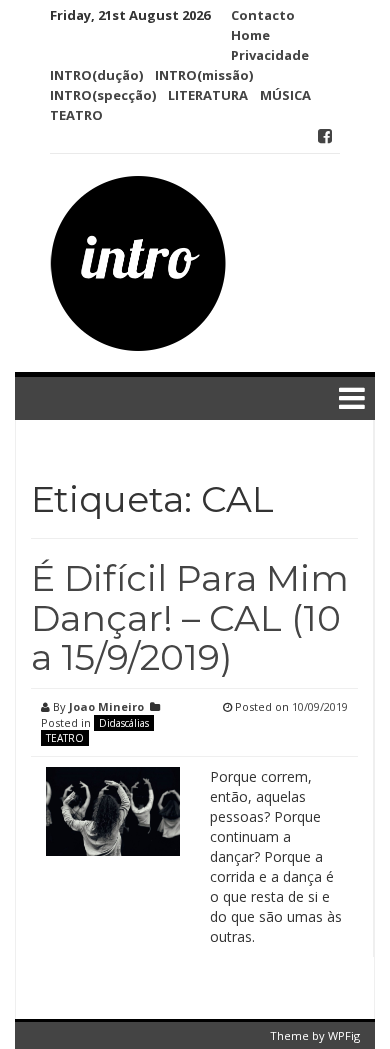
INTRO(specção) (103, 95)
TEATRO (76, 115)
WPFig (344, 1035)
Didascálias (124, 723)
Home (250, 35)
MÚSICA (285, 95)
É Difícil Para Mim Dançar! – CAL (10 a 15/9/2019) (190, 617)
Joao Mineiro (106, 706)
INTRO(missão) (204, 75)
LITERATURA (208, 95)
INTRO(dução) (96, 75)
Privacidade (270, 55)
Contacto (263, 15)
